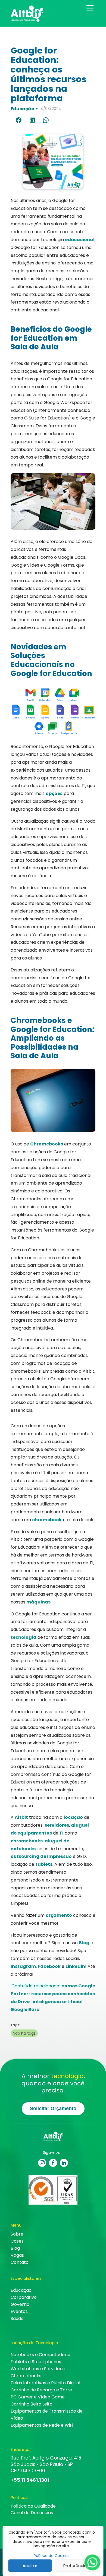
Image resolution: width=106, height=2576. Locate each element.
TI (61, 1833)
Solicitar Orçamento (53, 2108)
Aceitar (30, 2566)
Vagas (17, 2255)
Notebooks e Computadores (41, 2355)
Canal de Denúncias (32, 2513)
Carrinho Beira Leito (32, 2404)
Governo (20, 2304)
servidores (57, 1825)
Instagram (23, 1966)
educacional (80, 240)
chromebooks (27, 1841)
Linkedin (75, 1966)
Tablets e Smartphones (36, 2362)
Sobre (17, 2234)
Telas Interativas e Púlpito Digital (45, 2383)
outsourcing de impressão (41, 1856)
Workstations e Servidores (39, 2369)
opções (54, 793)
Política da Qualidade (33, 2506)
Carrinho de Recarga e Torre (41, 2390)
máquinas (38, 1602)
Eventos (19, 2311)
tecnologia (24, 1637)
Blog (84, 1943)
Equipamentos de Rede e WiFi (42, 2425)
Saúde (17, 2318)
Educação (22, 109)
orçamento (59, 1915)
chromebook (47, 1520)
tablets (44, 1864)
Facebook (49, 1966)
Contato (20, 2262)
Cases (17, 2241)
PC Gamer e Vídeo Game (38, 2397)
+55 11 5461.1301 (30, 2480)
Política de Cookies (52, 2556)
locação (73, 1817)
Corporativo (24, 2297)
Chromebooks (47, 1144)
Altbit (21, 1817)
